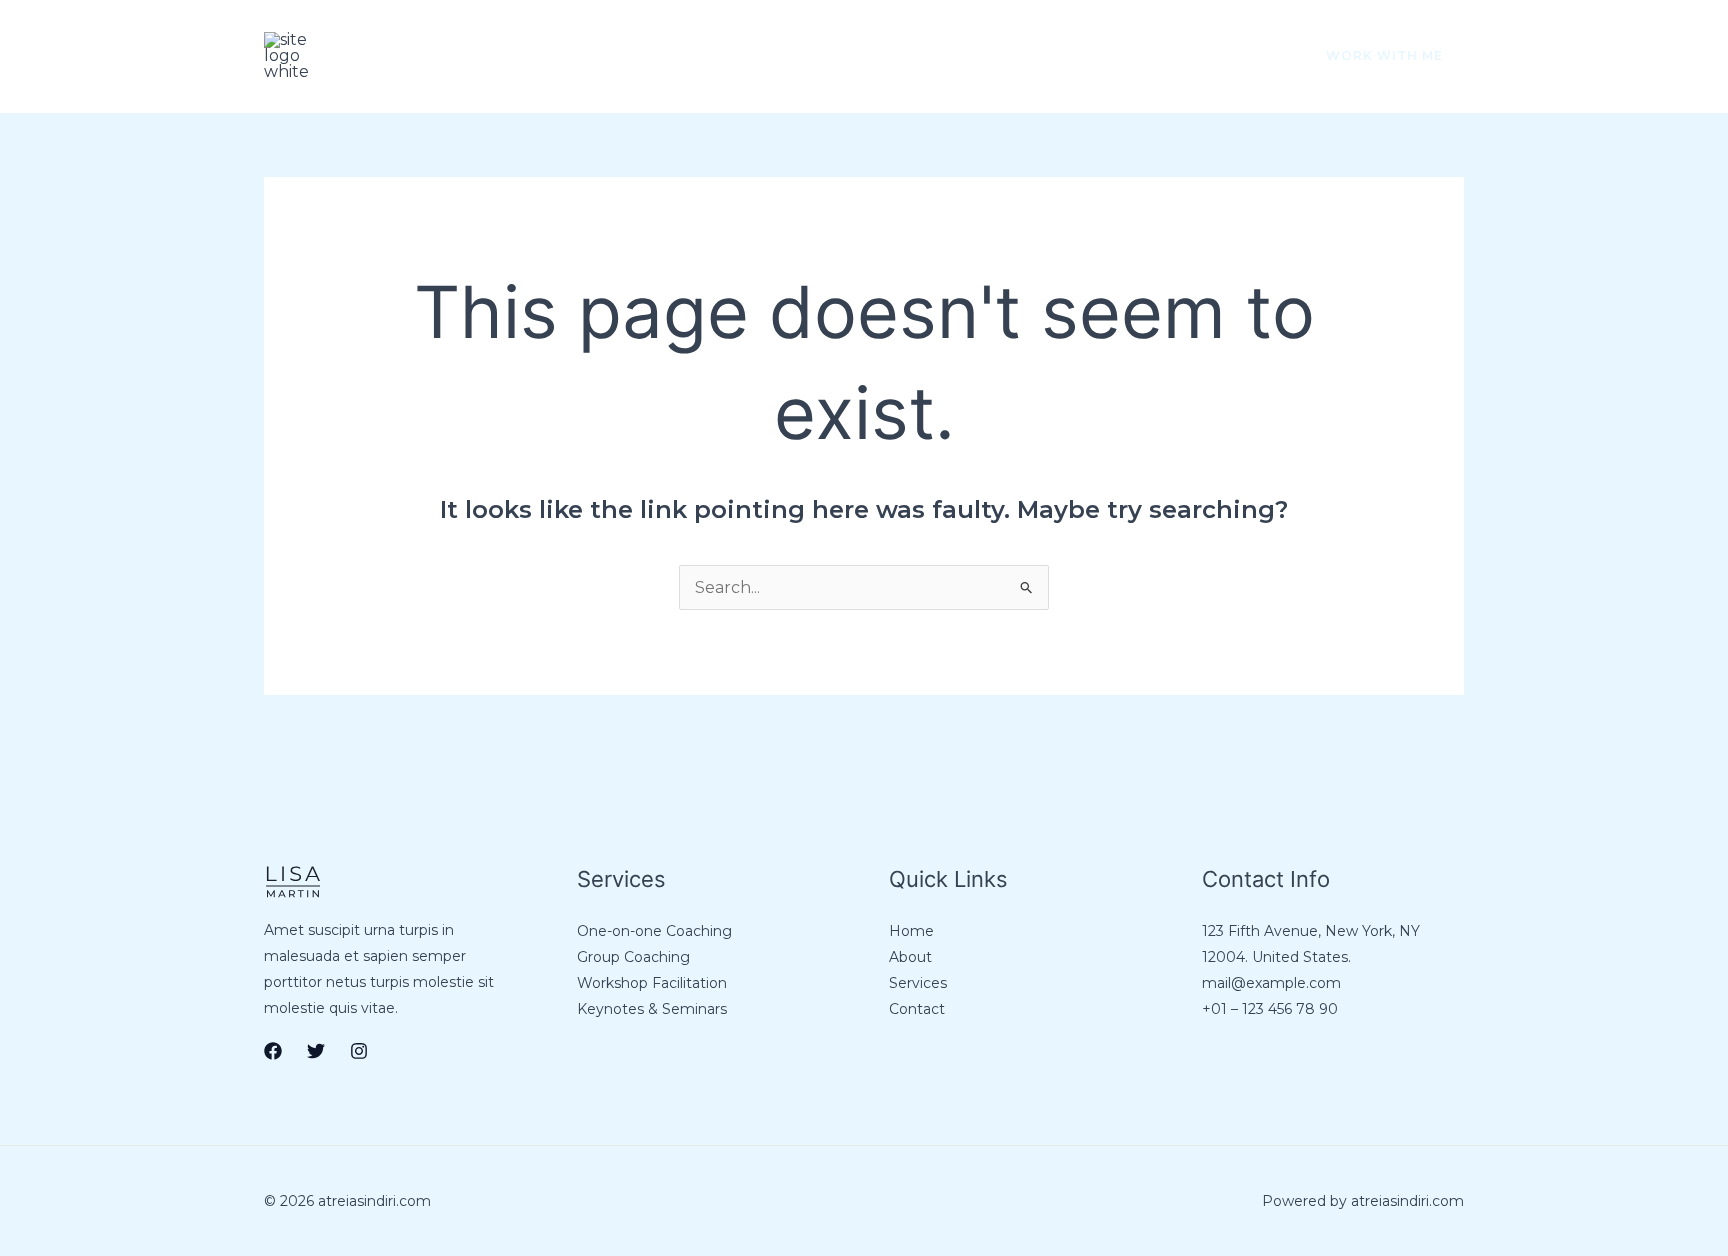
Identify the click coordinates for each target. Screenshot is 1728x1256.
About (472, 56)
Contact (675, 56)
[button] (1372, 56)
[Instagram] (1252, 57)
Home (384, 56)
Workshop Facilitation (652, 983)
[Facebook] (1168, 57)
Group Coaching (633, 957)
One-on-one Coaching (654, 931)
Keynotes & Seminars (652, 1009)
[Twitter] (1210, 57)
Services (570, 56)
